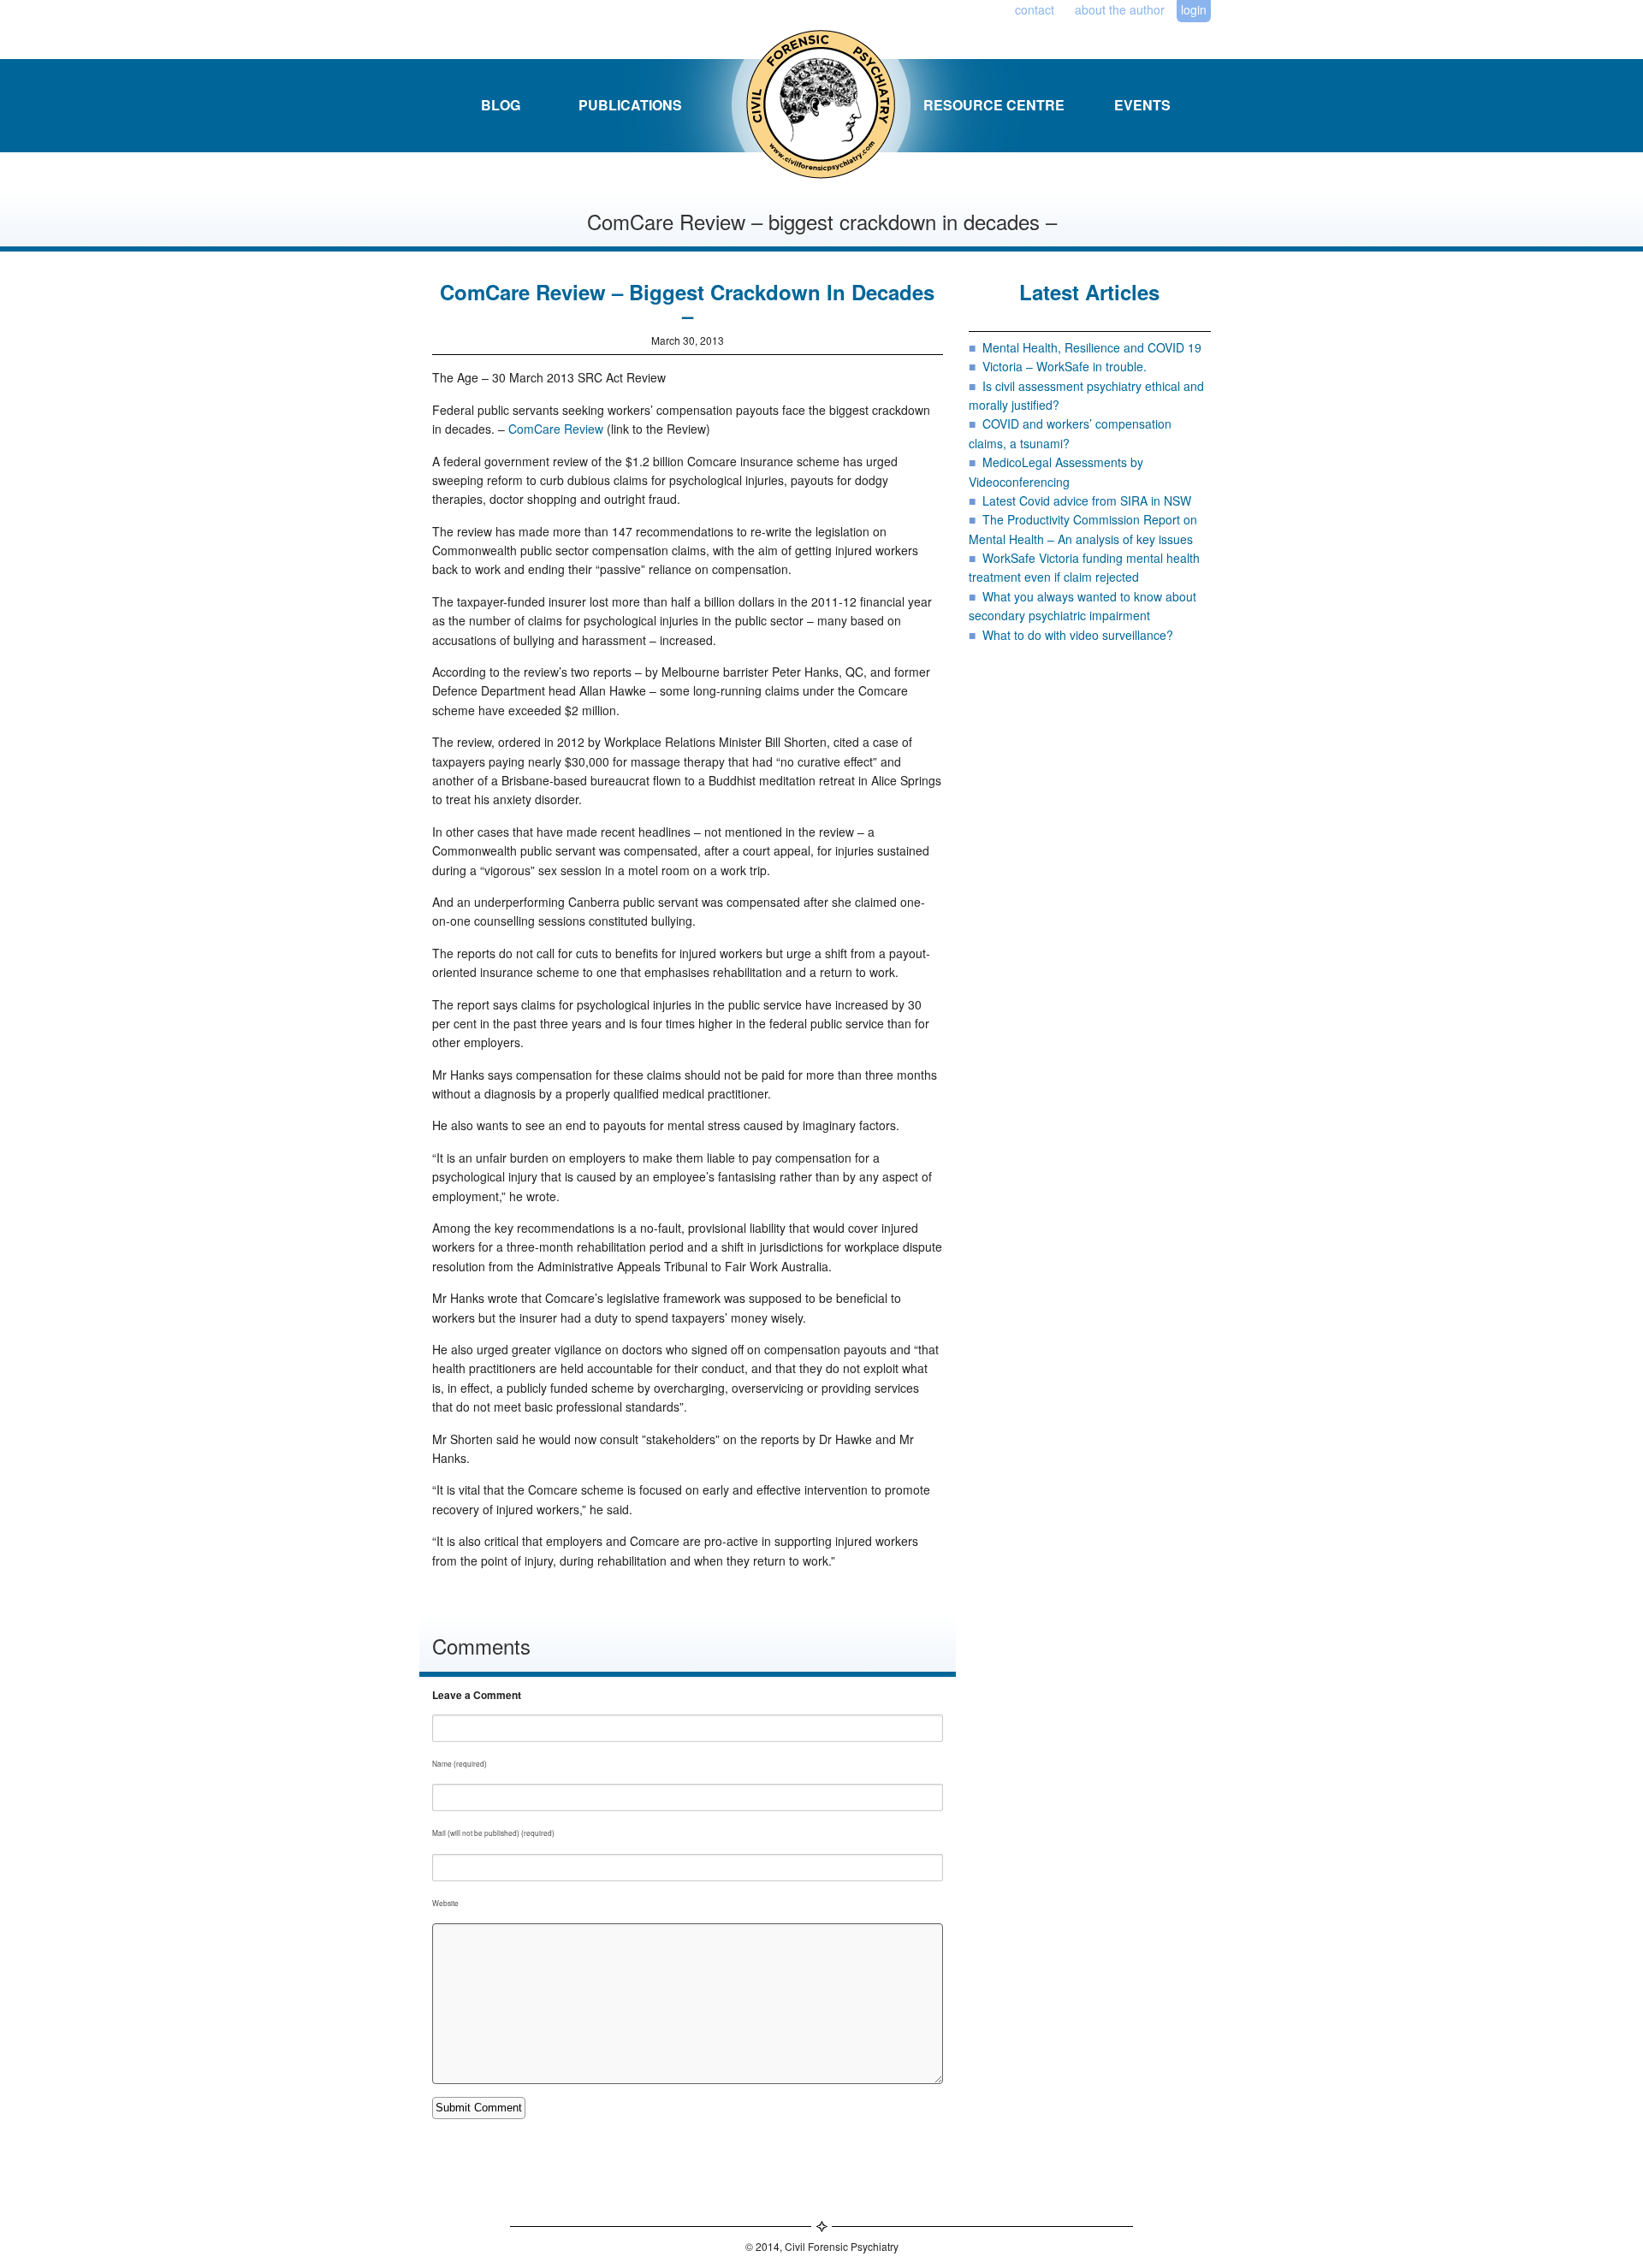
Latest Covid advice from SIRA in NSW (1087, 500)
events (1142, 105)
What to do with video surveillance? (1078, 635)
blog (501, 105)
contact (1035, 9)
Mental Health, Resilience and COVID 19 (1092, 347)
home (803, 105)
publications (630, 105)
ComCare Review (556, 429)
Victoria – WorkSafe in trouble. (1065, 366)
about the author (1120, 9)
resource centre (994, 105)
